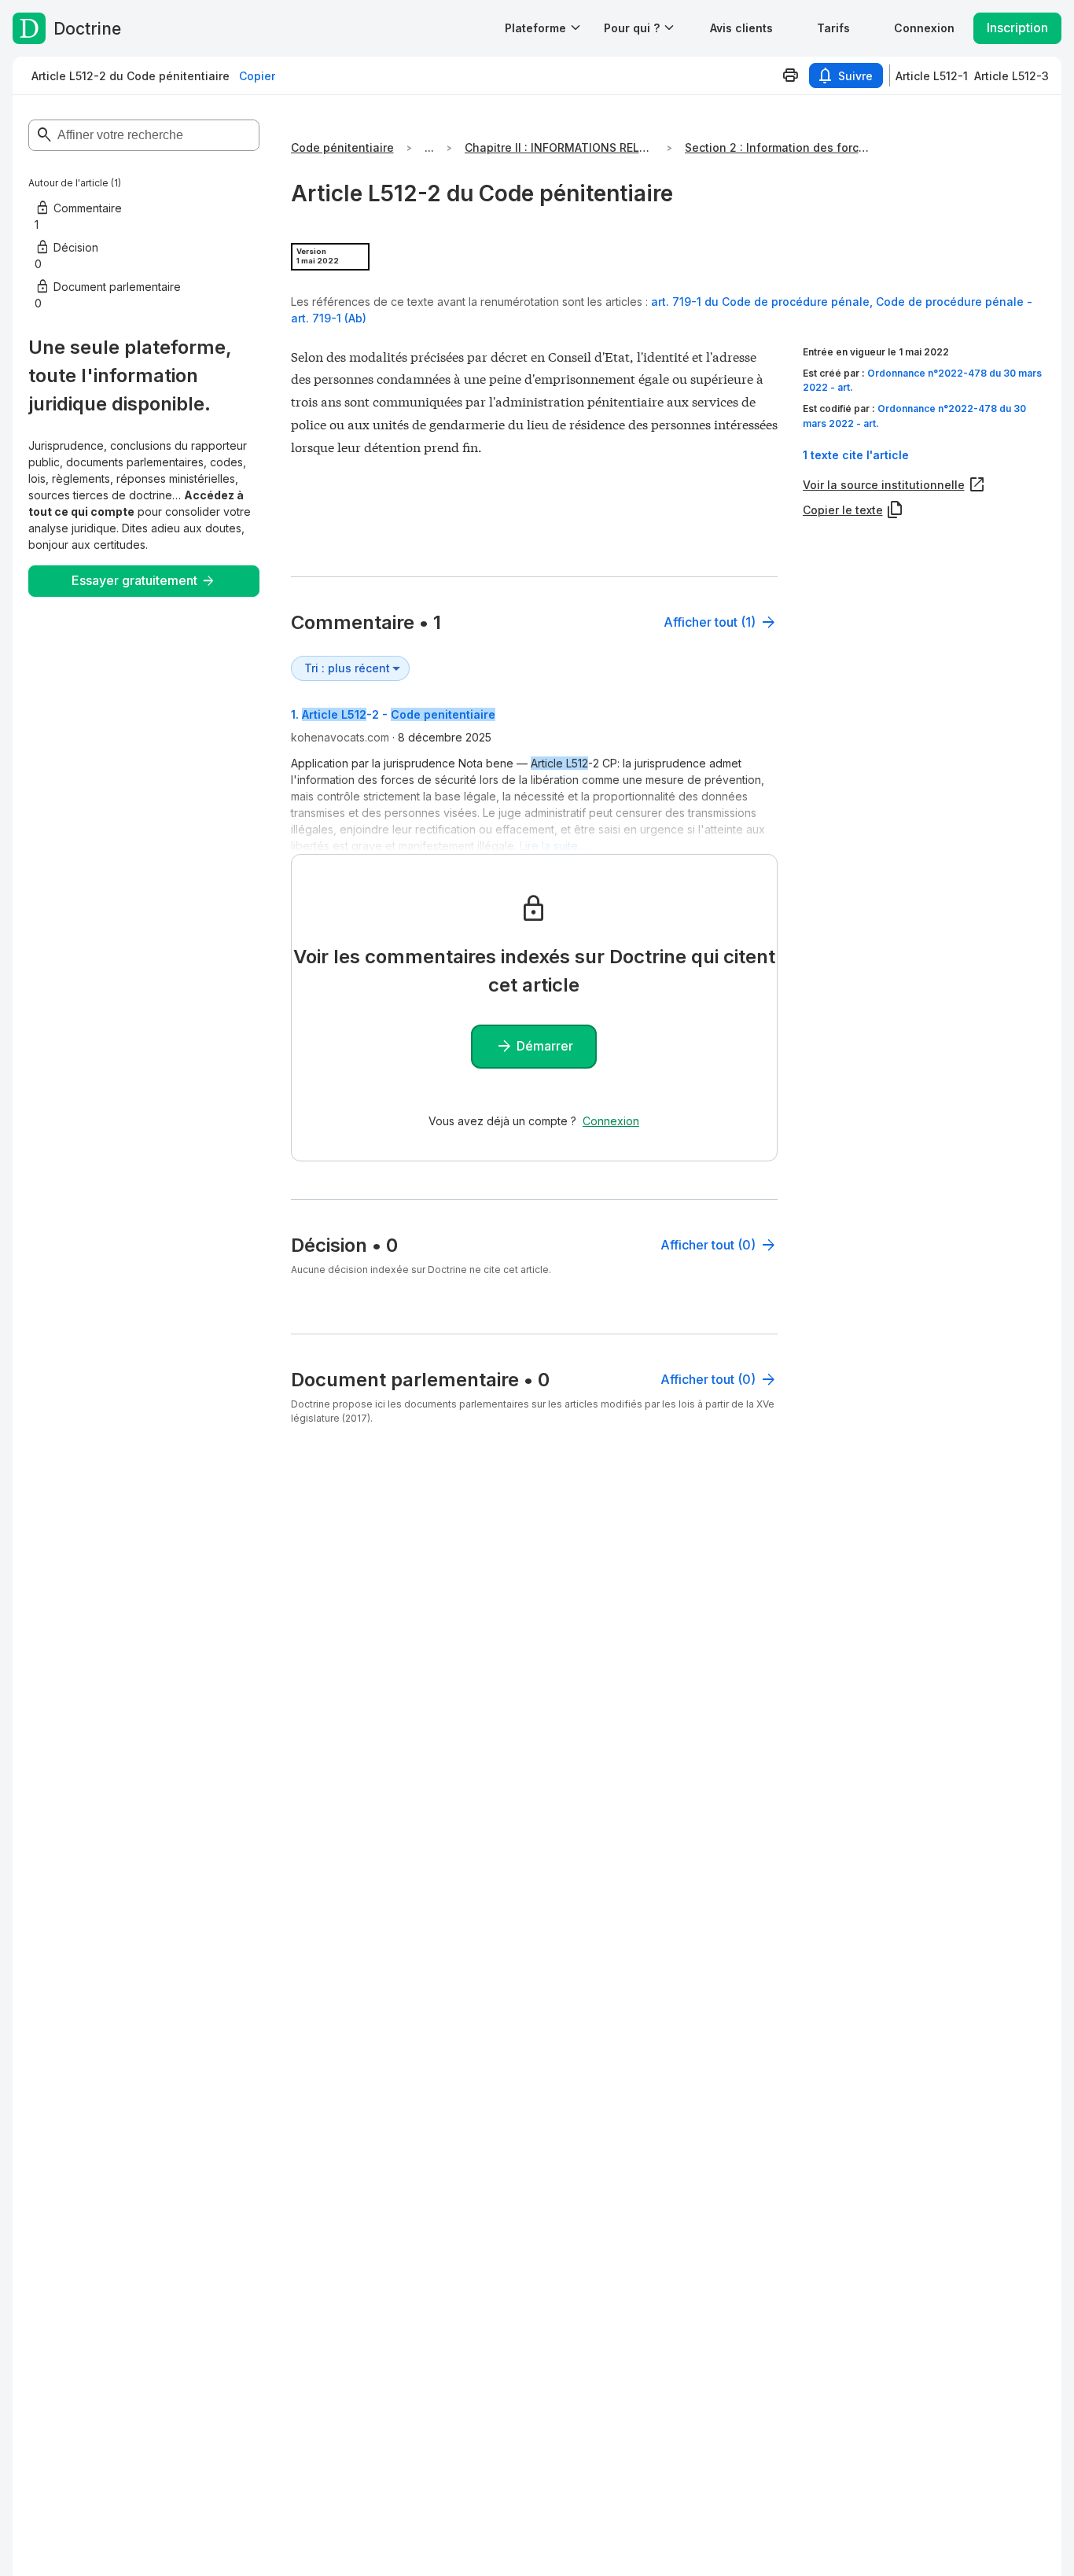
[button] (741, 28)
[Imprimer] (790, 75)
